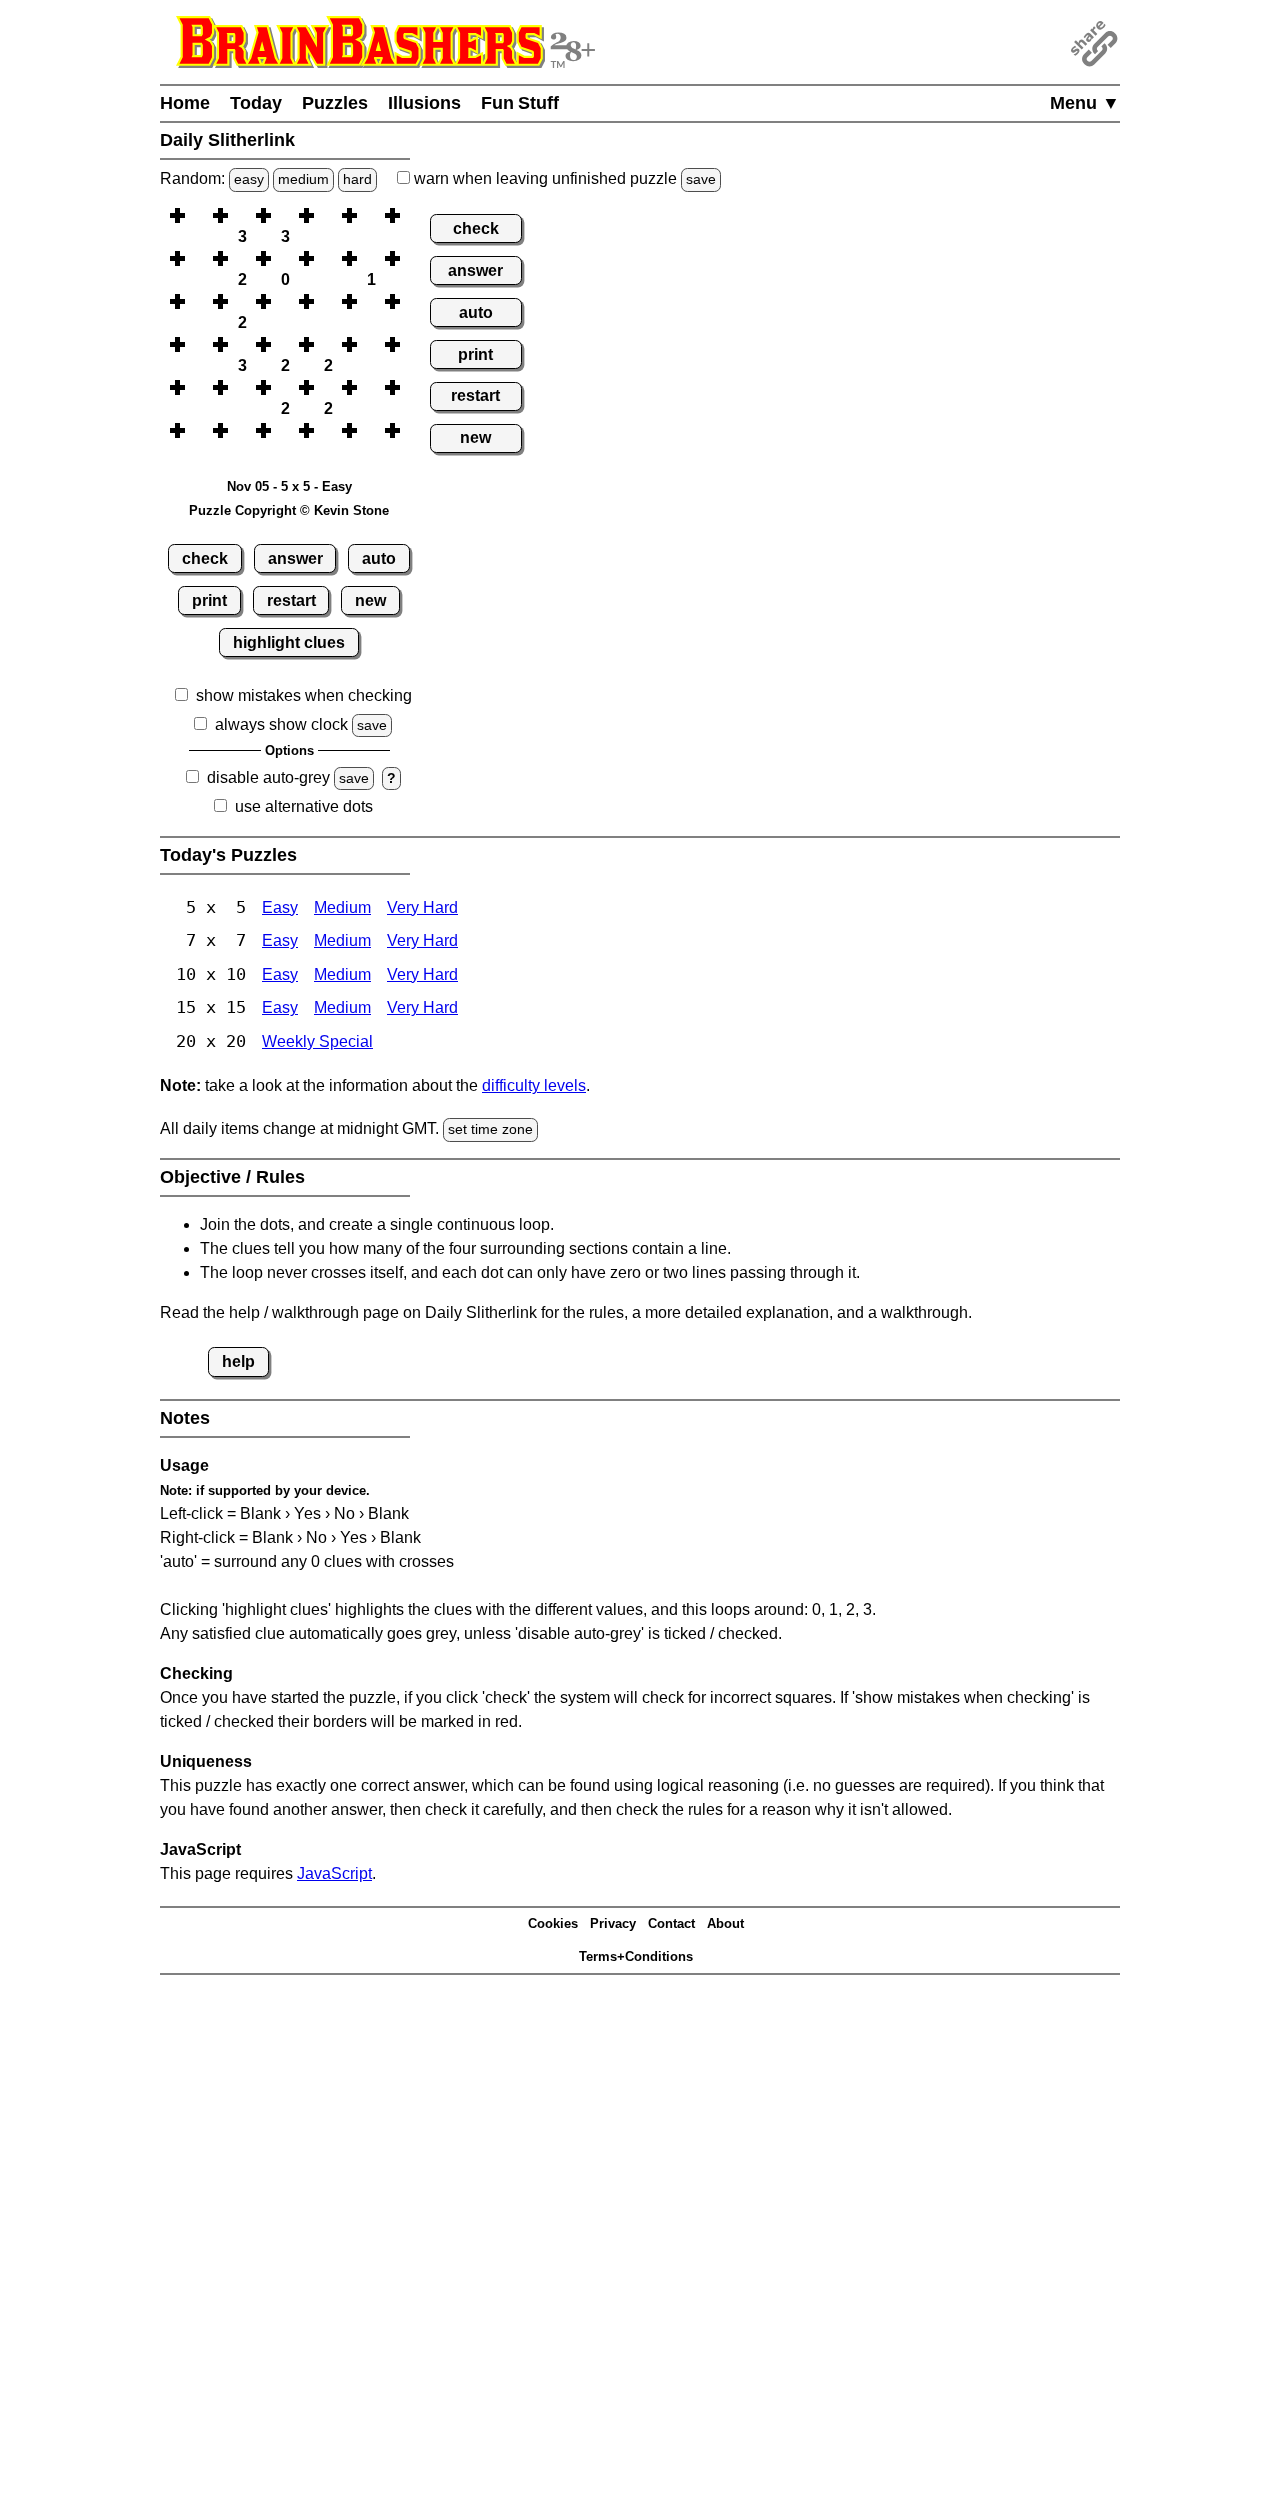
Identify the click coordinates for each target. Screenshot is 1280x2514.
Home (185, 103)
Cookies (553, 1923)
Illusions (424, 103)
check (205, 558)
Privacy (613, 1923)
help (238, 1361)
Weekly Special (317, 1041)
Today (256, 103)
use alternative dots (304, 806)
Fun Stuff (520, 103)
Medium (342, 907)
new (370, 600)
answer (295, 558)
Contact (671, 1923)
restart (291, 600)
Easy (280, 907)
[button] (199, 215)
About (725, 1923)
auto (379, 558)
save (701, 179)
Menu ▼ (1085, 103)
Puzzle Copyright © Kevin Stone (289, 510)
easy (249, 179)
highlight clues (289, 642)
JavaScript (334, 1873)
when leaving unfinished (563, 178)
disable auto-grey (268, 777)
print (209, 600)
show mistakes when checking (304, 695)
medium (303, 179)
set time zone (490, 1129)
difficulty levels (534, 1085)
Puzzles (335, 103)
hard (357, 179)
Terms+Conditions (636, 1956)
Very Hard (422, 907)
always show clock (281, 724)
